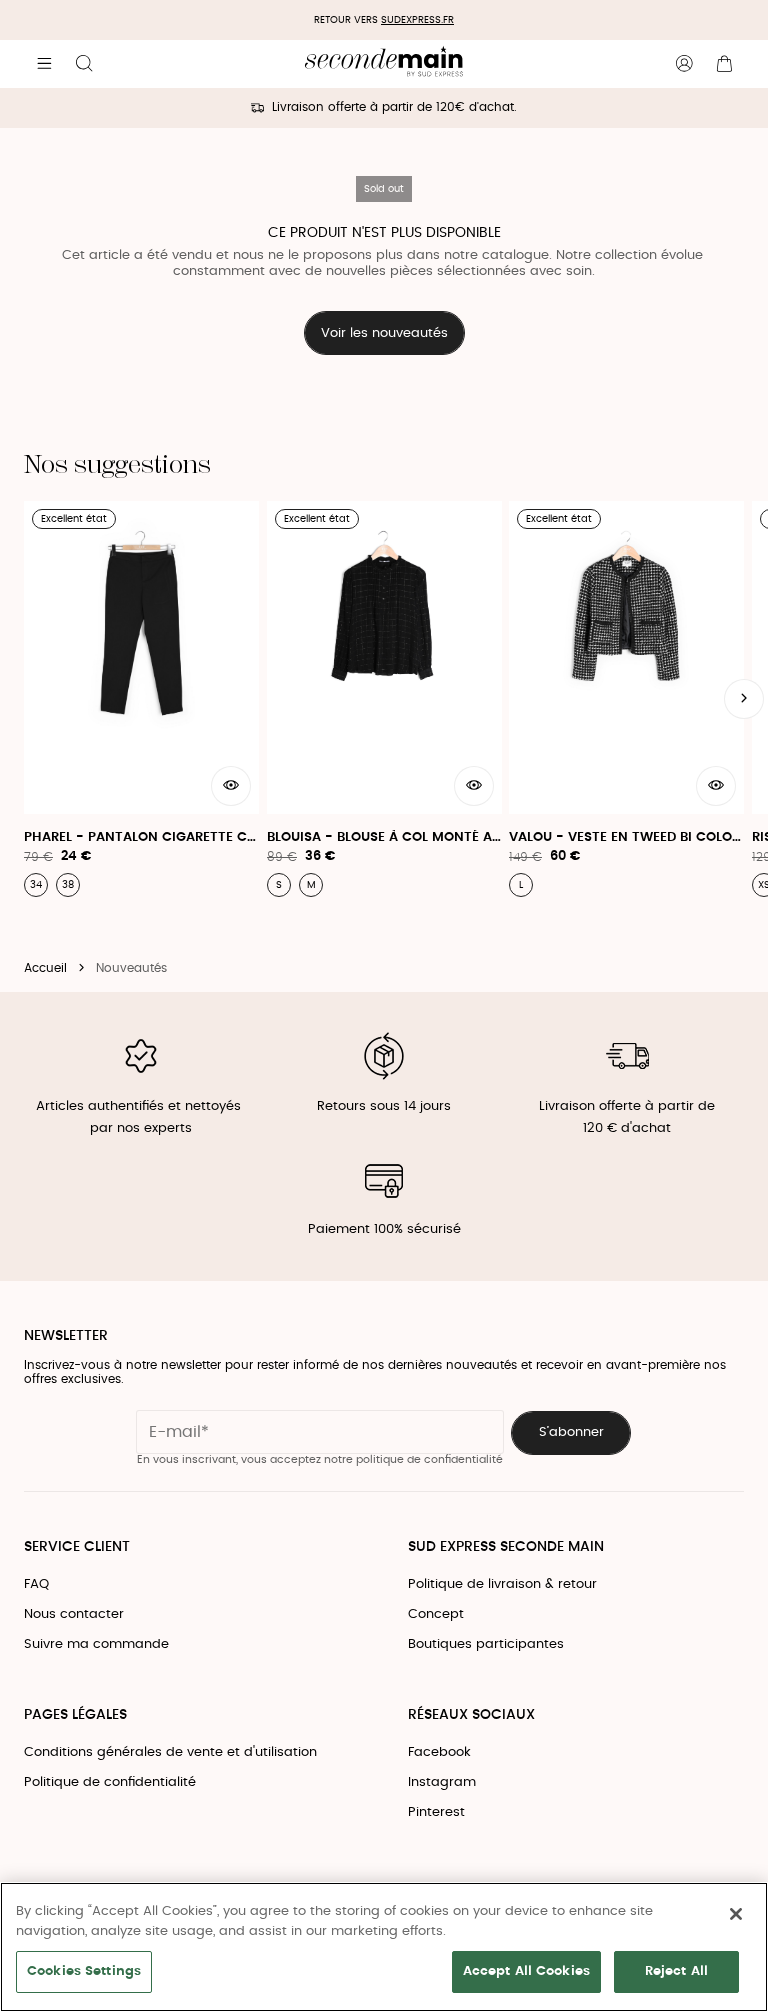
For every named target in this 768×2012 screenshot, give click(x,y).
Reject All (676, 1971)
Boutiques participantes (486, 1644)
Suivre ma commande (96, 1644)
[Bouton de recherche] (84, 64)
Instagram (442, 1782)
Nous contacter (74, 1614)
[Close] (736, 1914)
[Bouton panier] (724, 64)
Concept (436, 1614)
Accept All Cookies (526, 1971)
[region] (384, 1947)
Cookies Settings (84, 1971)
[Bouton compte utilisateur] (684, 64)
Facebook (439, 1752)
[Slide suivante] (744, 699)
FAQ (36, 1584)
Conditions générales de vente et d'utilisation (170, 1752)
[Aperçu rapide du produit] (231, 786)
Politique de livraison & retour (502, 1584)
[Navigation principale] (44, 64)
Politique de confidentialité (110, 1782)
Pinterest (436, 1812)
